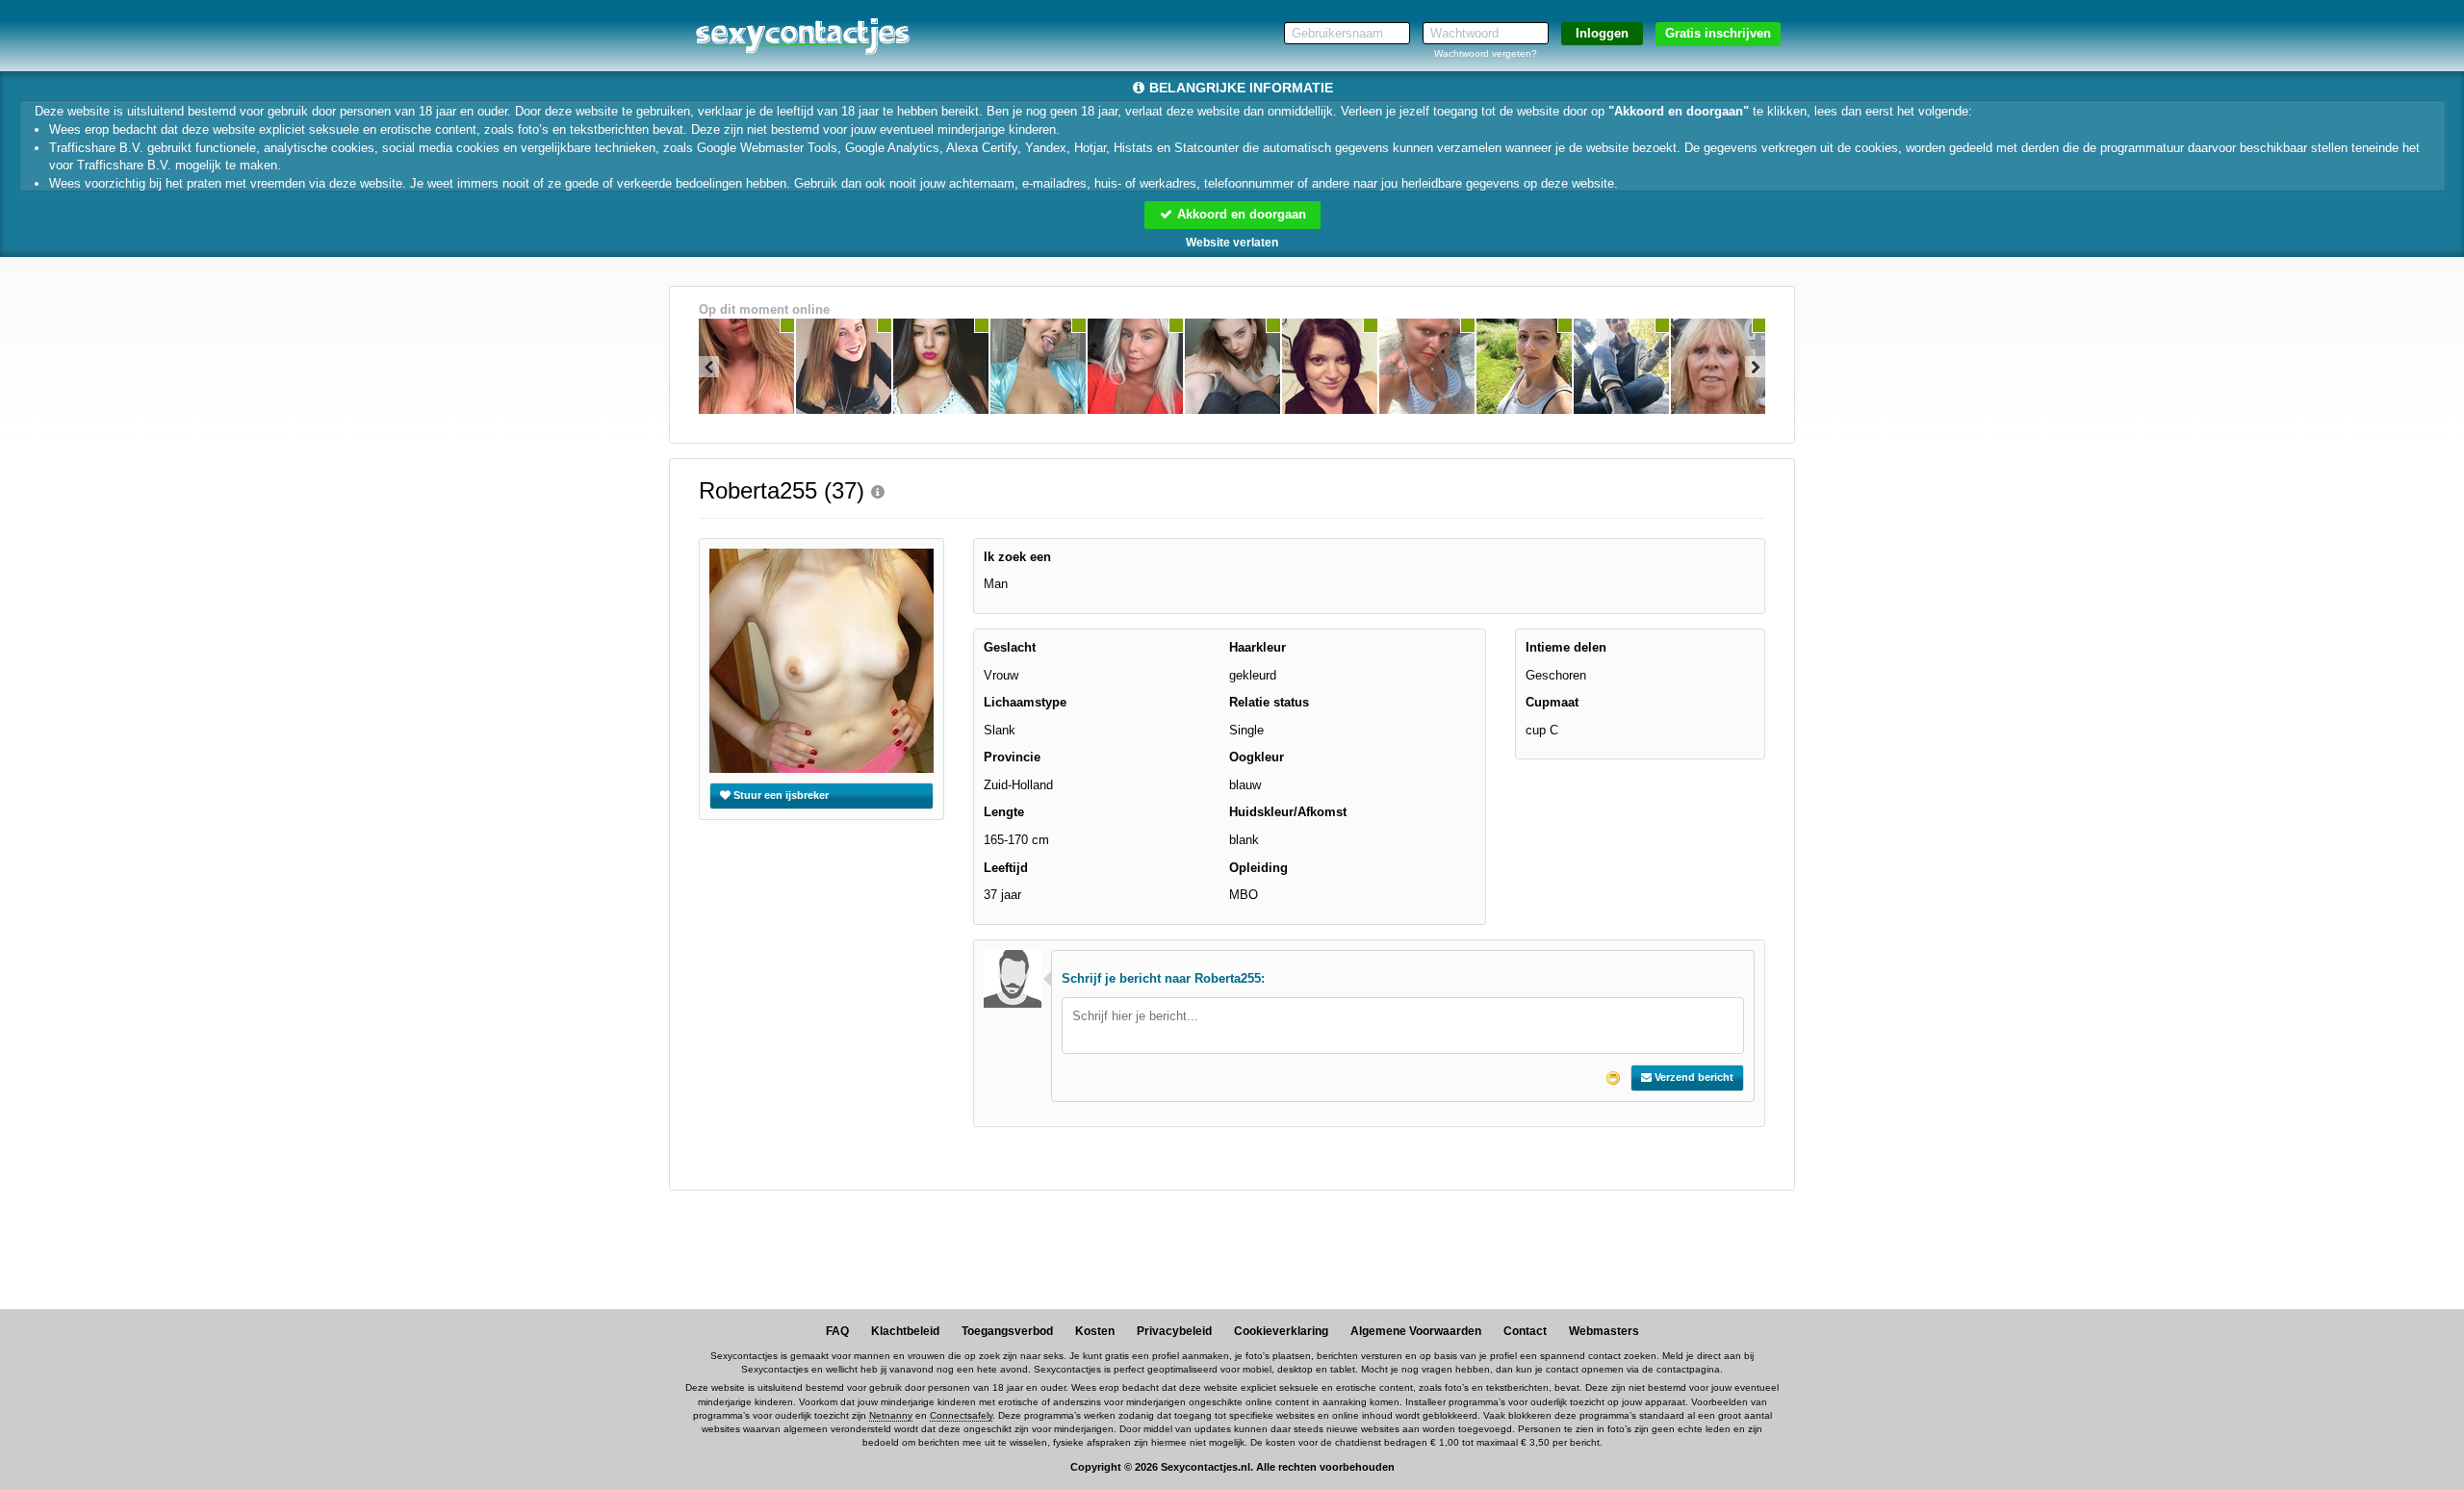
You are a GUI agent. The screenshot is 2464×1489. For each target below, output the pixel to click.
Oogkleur (1257, 757)
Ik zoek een (1017, 557)
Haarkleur (1258, 647)
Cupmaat (1552, 702)
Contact (1525, 1331)
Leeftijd (1006, 868)
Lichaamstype (1025, 702)
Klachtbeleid (905, 1331)
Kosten (1095, 1331)
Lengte (1004, 812)
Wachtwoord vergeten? (1486, 53)
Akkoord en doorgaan (1240, 214)
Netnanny (891, 1415)
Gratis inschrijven (1718, 33)
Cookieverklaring (1281, 1331)
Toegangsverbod (1007, 1331)
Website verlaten (1232, 243)
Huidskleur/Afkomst (1288, 812)
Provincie (1012, 757)
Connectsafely (961, 1415)
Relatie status (1269, 702)
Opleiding (1258, 868)
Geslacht (1010, 647)
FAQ (837, 1331)
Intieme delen (1566, 647)
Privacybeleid (1174, 1331)
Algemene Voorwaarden (1416, 1331)
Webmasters (1604, 1331)
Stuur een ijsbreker (780, 795)
